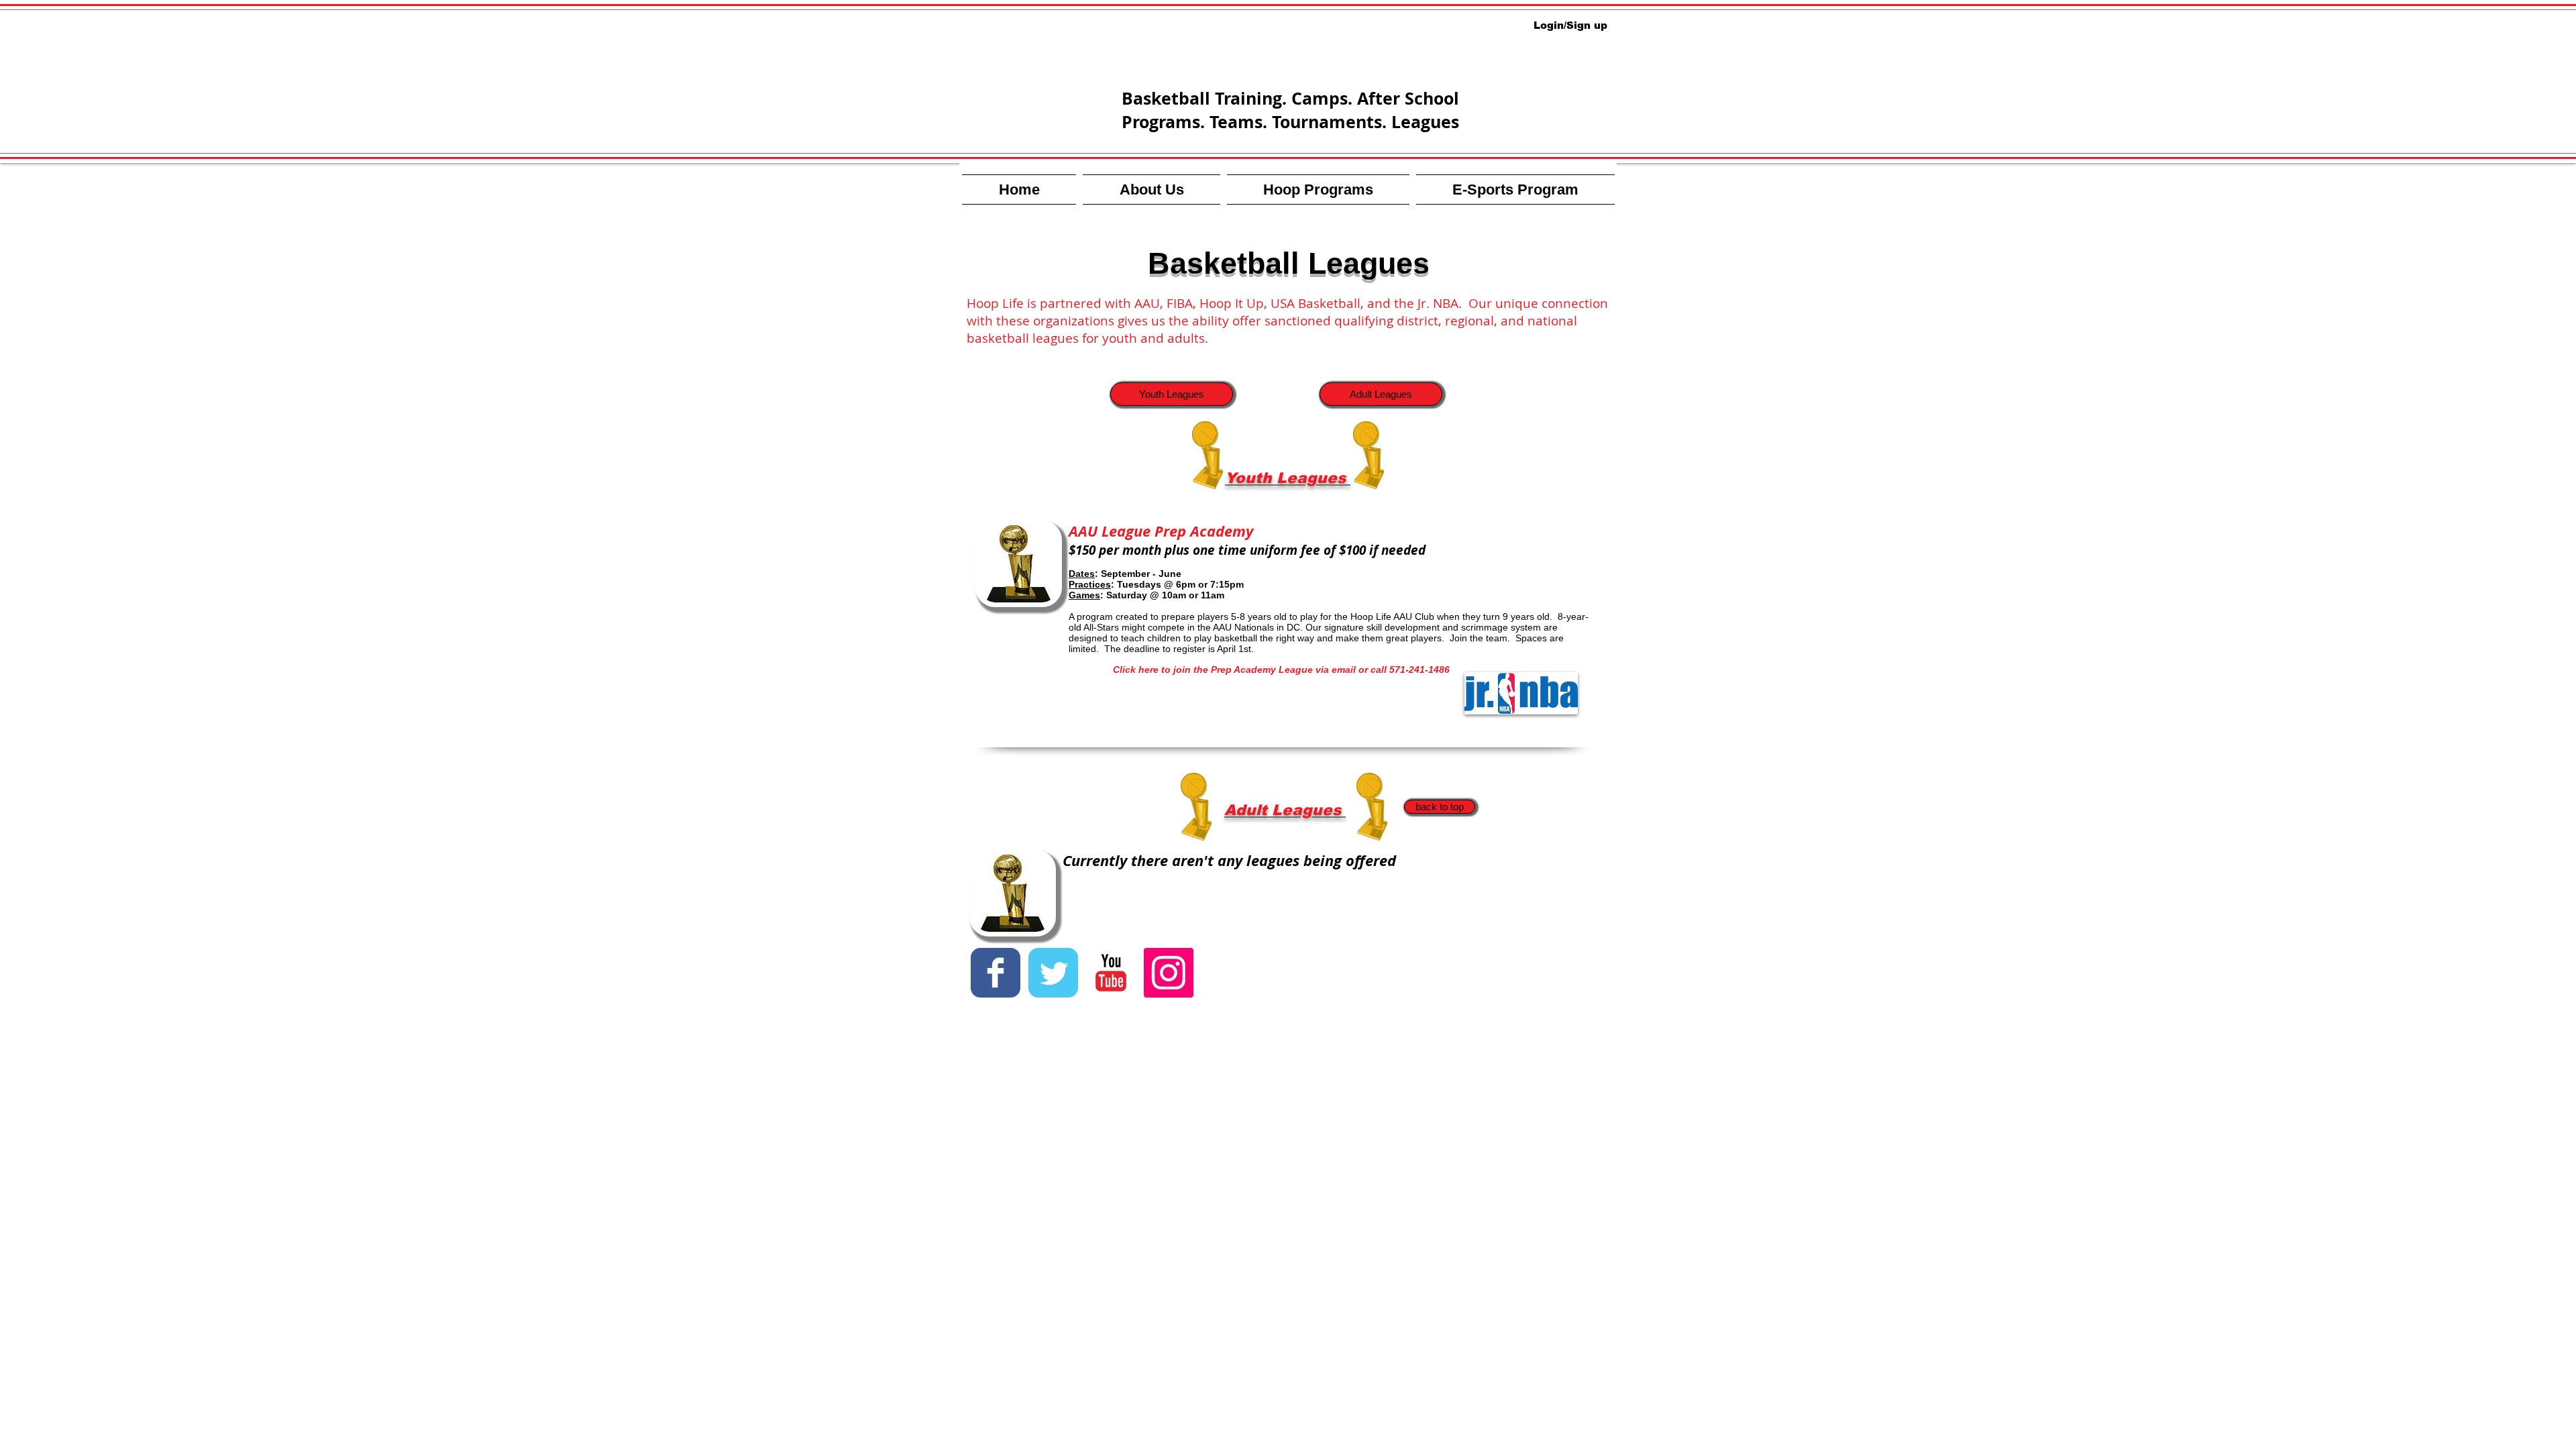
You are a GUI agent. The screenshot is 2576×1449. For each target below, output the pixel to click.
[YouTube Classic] (1111, 973)
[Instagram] (1169, 973)
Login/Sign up (1570, 25)
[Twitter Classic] (1053, 973)
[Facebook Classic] (996, 973)
